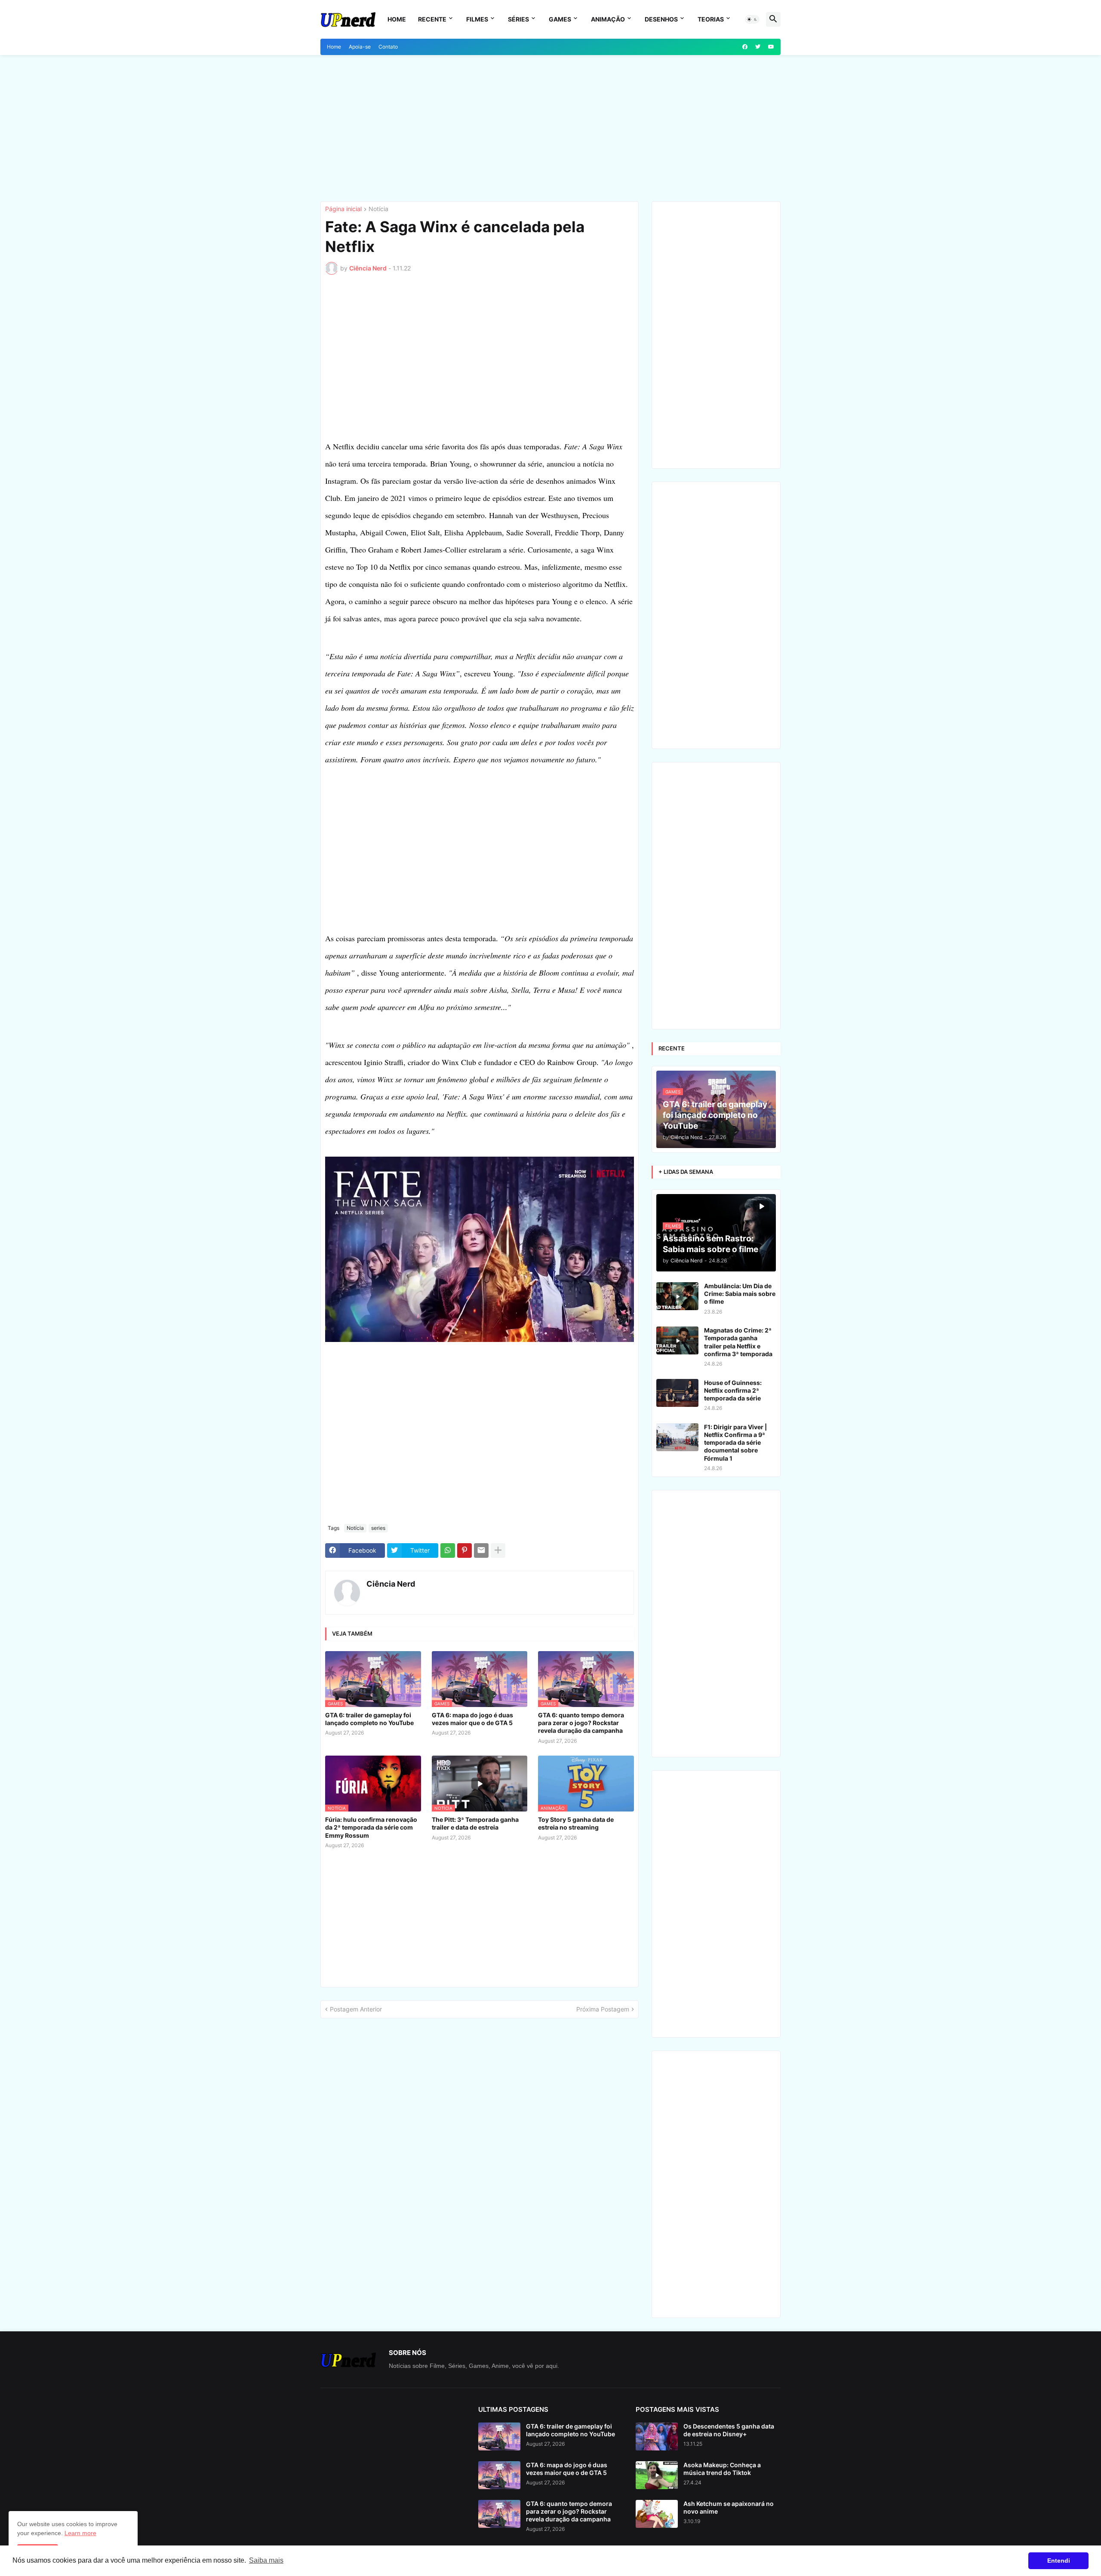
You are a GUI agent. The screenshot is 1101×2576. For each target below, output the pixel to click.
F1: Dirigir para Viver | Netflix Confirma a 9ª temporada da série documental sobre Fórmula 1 (735, 1443)
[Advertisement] (550, 128)
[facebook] (745, 47)
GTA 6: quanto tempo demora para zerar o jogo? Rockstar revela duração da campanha (581, 1723)
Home (397, 19)
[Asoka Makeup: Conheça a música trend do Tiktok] (657, 2475)
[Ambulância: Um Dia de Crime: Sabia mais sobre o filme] (677, 1296)
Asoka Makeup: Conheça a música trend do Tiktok (722, 2469)
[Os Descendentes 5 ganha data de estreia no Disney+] (657, 2436)
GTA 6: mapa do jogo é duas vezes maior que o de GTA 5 (472, 1719)
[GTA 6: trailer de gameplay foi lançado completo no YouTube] (499, 2436)
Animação (608, 19)
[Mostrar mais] (498, 1551)
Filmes (477, 19)
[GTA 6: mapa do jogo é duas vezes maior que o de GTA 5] (499, 2475)
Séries (518, 19)
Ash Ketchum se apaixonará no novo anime (729, 2507)
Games (560, 19)
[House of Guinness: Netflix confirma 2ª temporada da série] (677, 1393)
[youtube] (771, 47)
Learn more (80, 2533)
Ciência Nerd (391, 1584)
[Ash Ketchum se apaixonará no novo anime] (657, 2514)
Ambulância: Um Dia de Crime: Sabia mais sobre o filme (740, 1294)
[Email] (481, 1551)
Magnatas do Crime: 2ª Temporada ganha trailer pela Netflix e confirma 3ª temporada (738, 1342)
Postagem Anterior (356, 2009)
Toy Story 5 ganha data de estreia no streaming (576, 1823)
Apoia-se (360, 47)
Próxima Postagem (603, 2009)
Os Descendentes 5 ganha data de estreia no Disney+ (729, 2430)
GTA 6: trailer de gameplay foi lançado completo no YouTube (369, 1719)
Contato (388, 47)
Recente (432, 19)
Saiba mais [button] (266, 2560)
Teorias (711, 19)
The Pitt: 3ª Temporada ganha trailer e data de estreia (475, 1823)
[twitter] (758, 47)
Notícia (378, 209)
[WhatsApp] (448, 1551)
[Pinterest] (464, 1551)
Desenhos (661, 19)
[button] (752, 19)
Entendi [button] (1059, 2561)
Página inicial (343, 209)
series (378, 1528)
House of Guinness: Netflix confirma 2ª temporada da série (733, 1390)
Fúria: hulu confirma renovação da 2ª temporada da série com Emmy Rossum (371, 1827)
